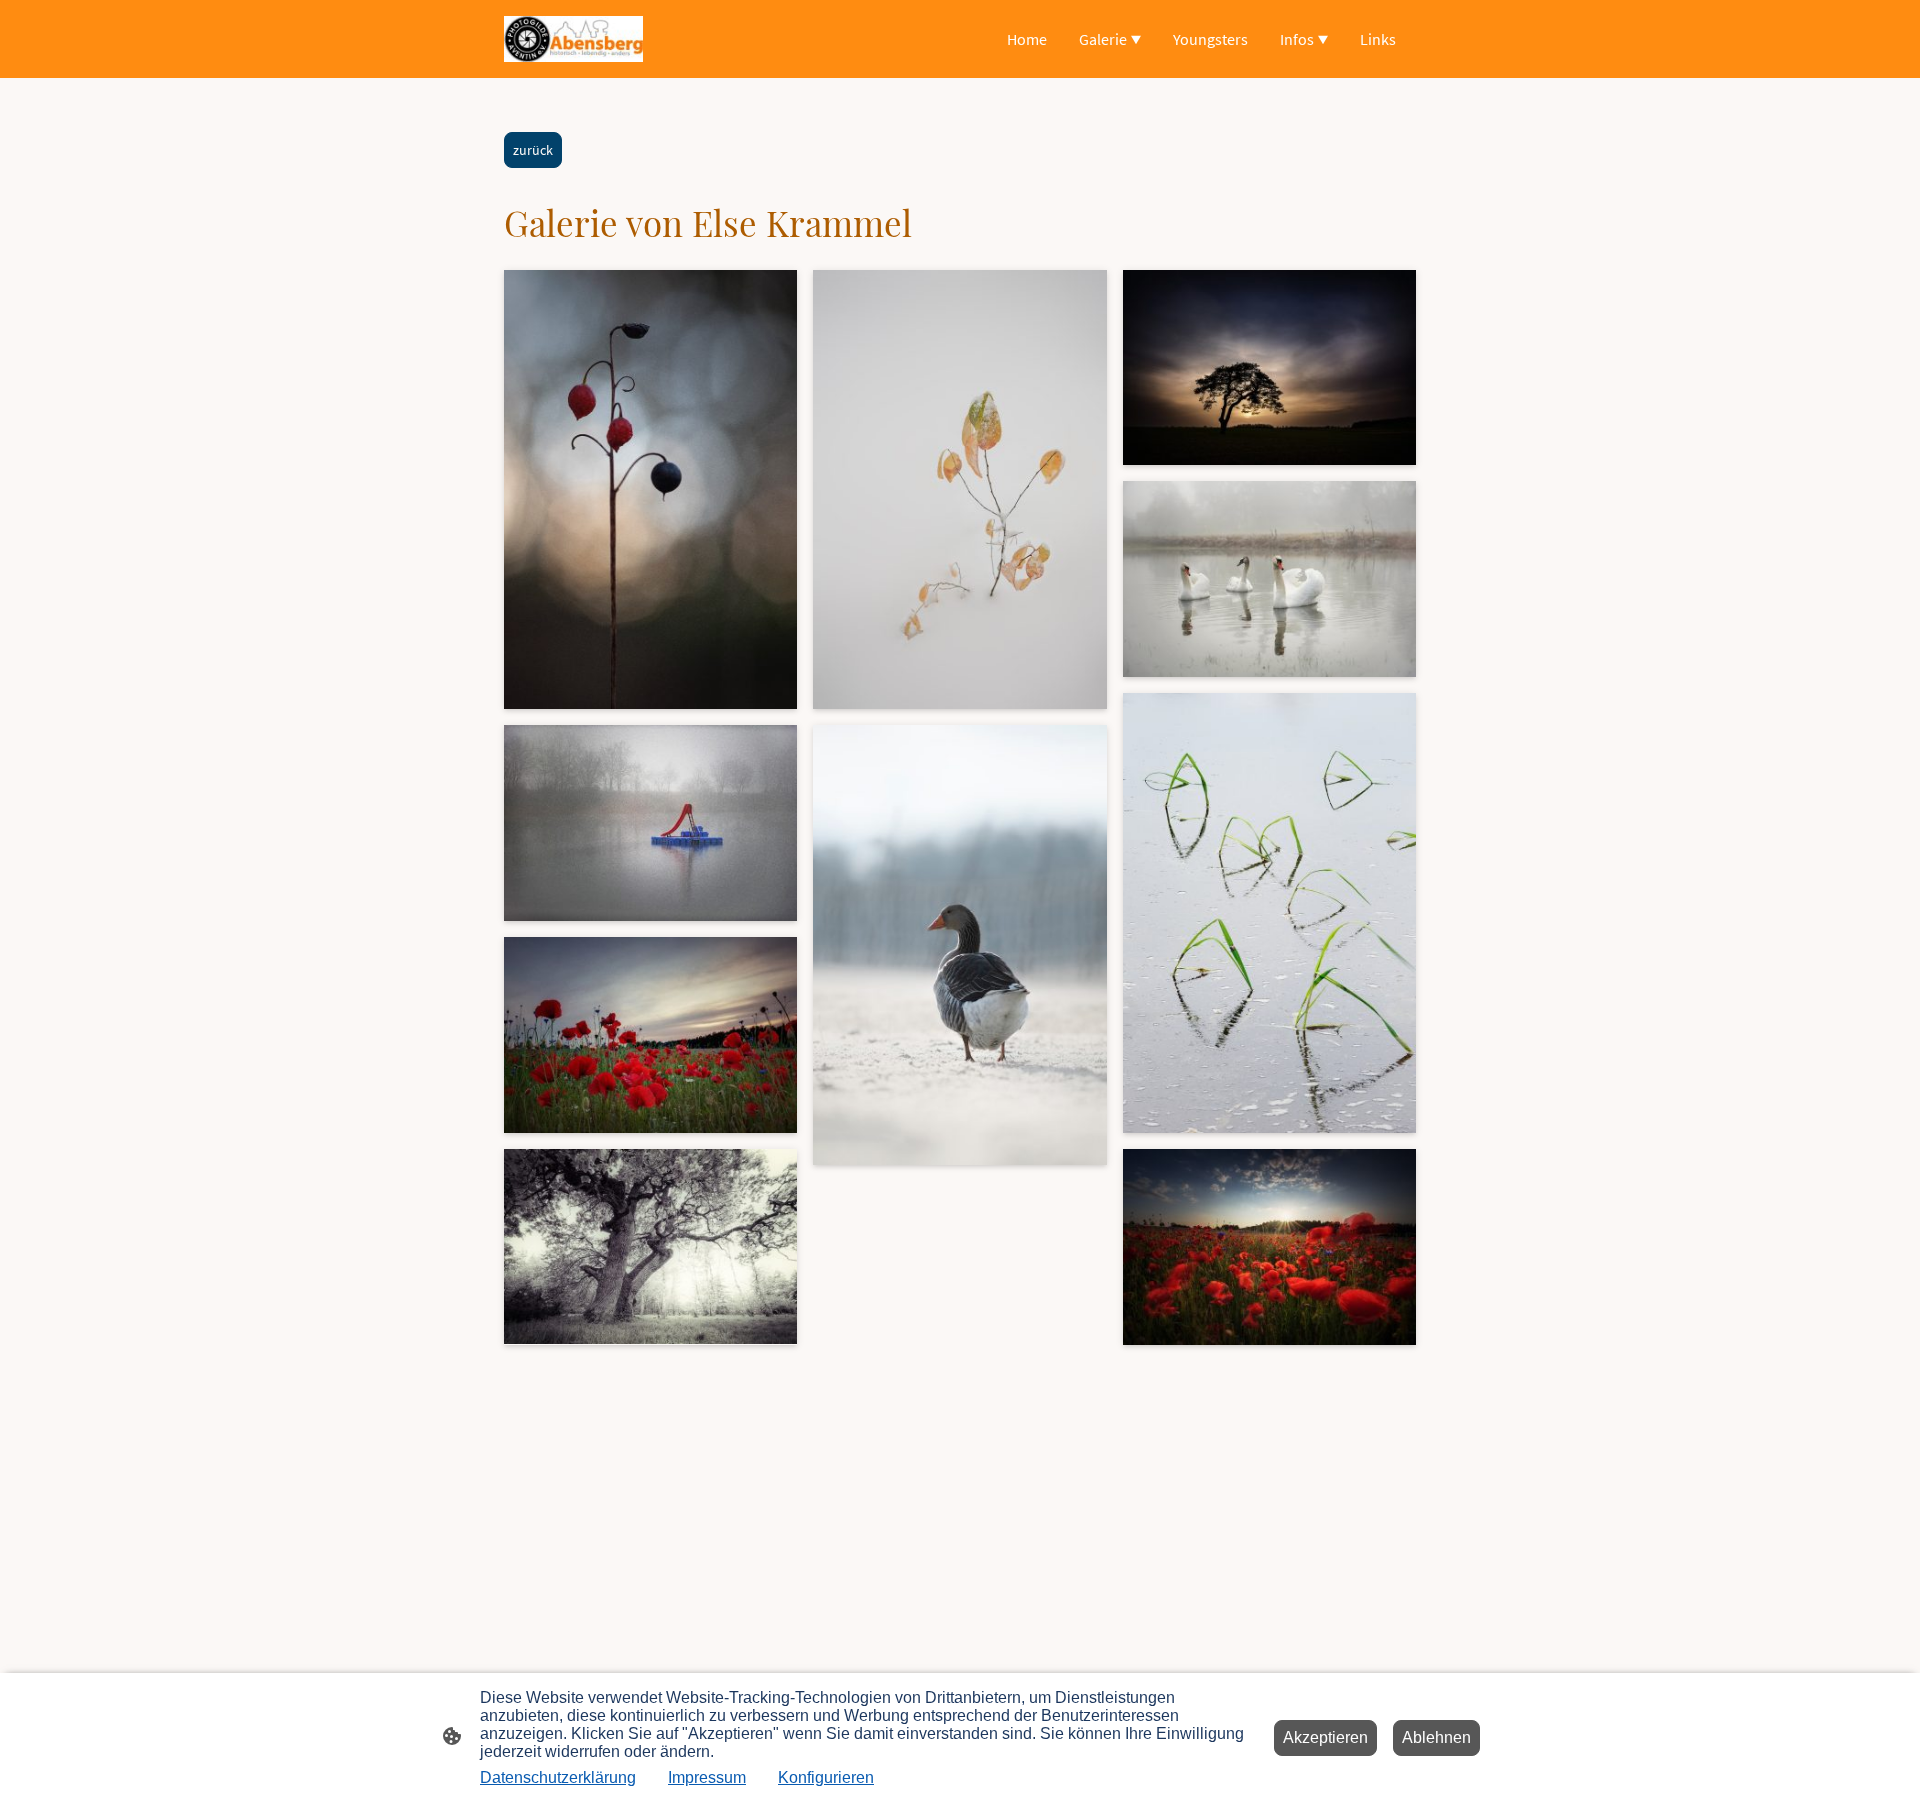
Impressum (707, 1777)
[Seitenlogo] (573, 39)
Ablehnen (1436, 1737)
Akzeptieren (1325, 1737)
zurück (533, 150)
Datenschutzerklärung (558, 1777)
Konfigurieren (826, 1777)
